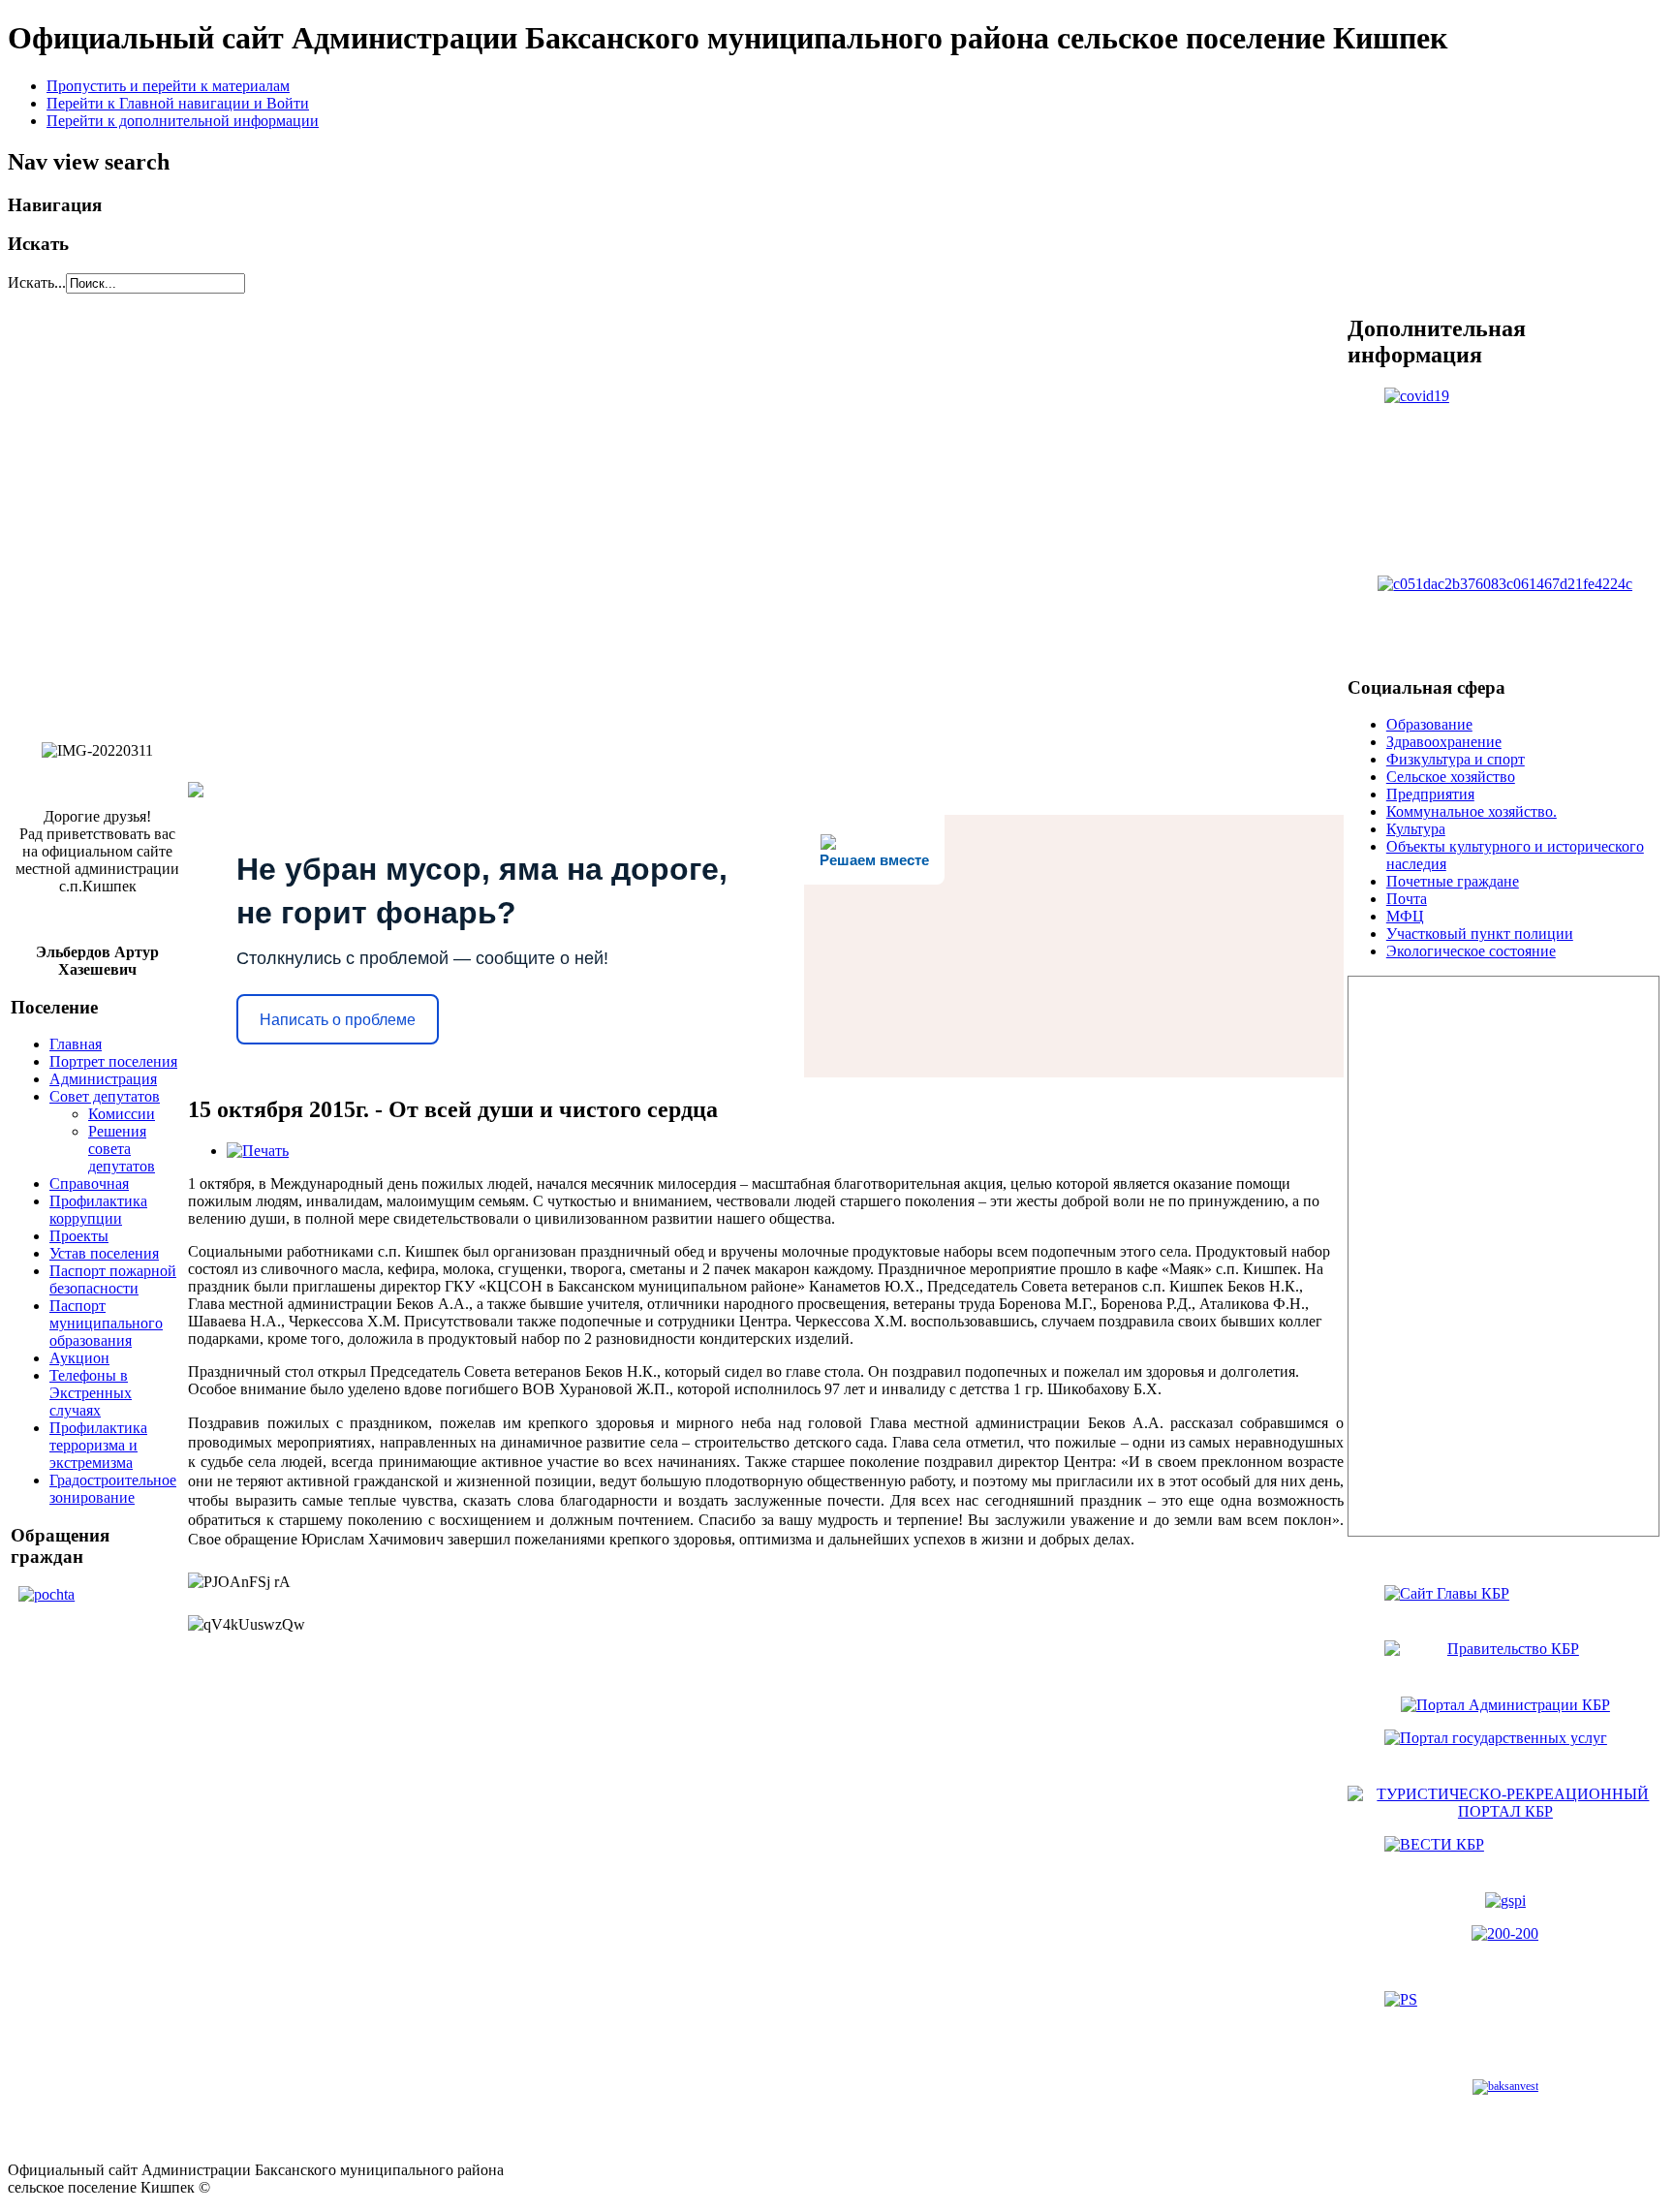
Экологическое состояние (1471, 951)
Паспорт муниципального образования (106, 1323)
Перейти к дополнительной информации (183, 121)
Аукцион (79, 1358)
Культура (1416, 829)
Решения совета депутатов (122, 1149)
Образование (1429, 724)
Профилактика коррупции (98, 1210)
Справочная (89, 1184)
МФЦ (1405, 916)
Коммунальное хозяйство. (1472, 811)
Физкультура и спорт (1456, 759)
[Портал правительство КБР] (1505, 1605)
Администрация (103, 1079)
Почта (1407, 899)
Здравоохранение (1444, 742)
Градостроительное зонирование (113, 1489)
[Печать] (258, 1151)
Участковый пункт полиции (1480, 934)
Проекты (79, 1236)
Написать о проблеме (338, 1020)
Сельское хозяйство (1451, 777)
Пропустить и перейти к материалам (168, 86)
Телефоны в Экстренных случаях (91, 1393)
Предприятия (1430, 794)
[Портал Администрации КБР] (1505, 1661)
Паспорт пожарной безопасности (113, 1279)
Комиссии (122, 1114)
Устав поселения (104, 1253)
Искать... (37, 282)
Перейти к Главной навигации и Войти (178, 103)
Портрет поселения (113, 1061)
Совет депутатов (105, 1096)
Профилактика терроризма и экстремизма (98, 1445)
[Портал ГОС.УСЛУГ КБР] (1505, 1750)
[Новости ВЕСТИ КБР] (1505, 1856)
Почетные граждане (1453, 881)
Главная (76, 1044)
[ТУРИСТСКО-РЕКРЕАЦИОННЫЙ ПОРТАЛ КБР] (1505, 1811)
